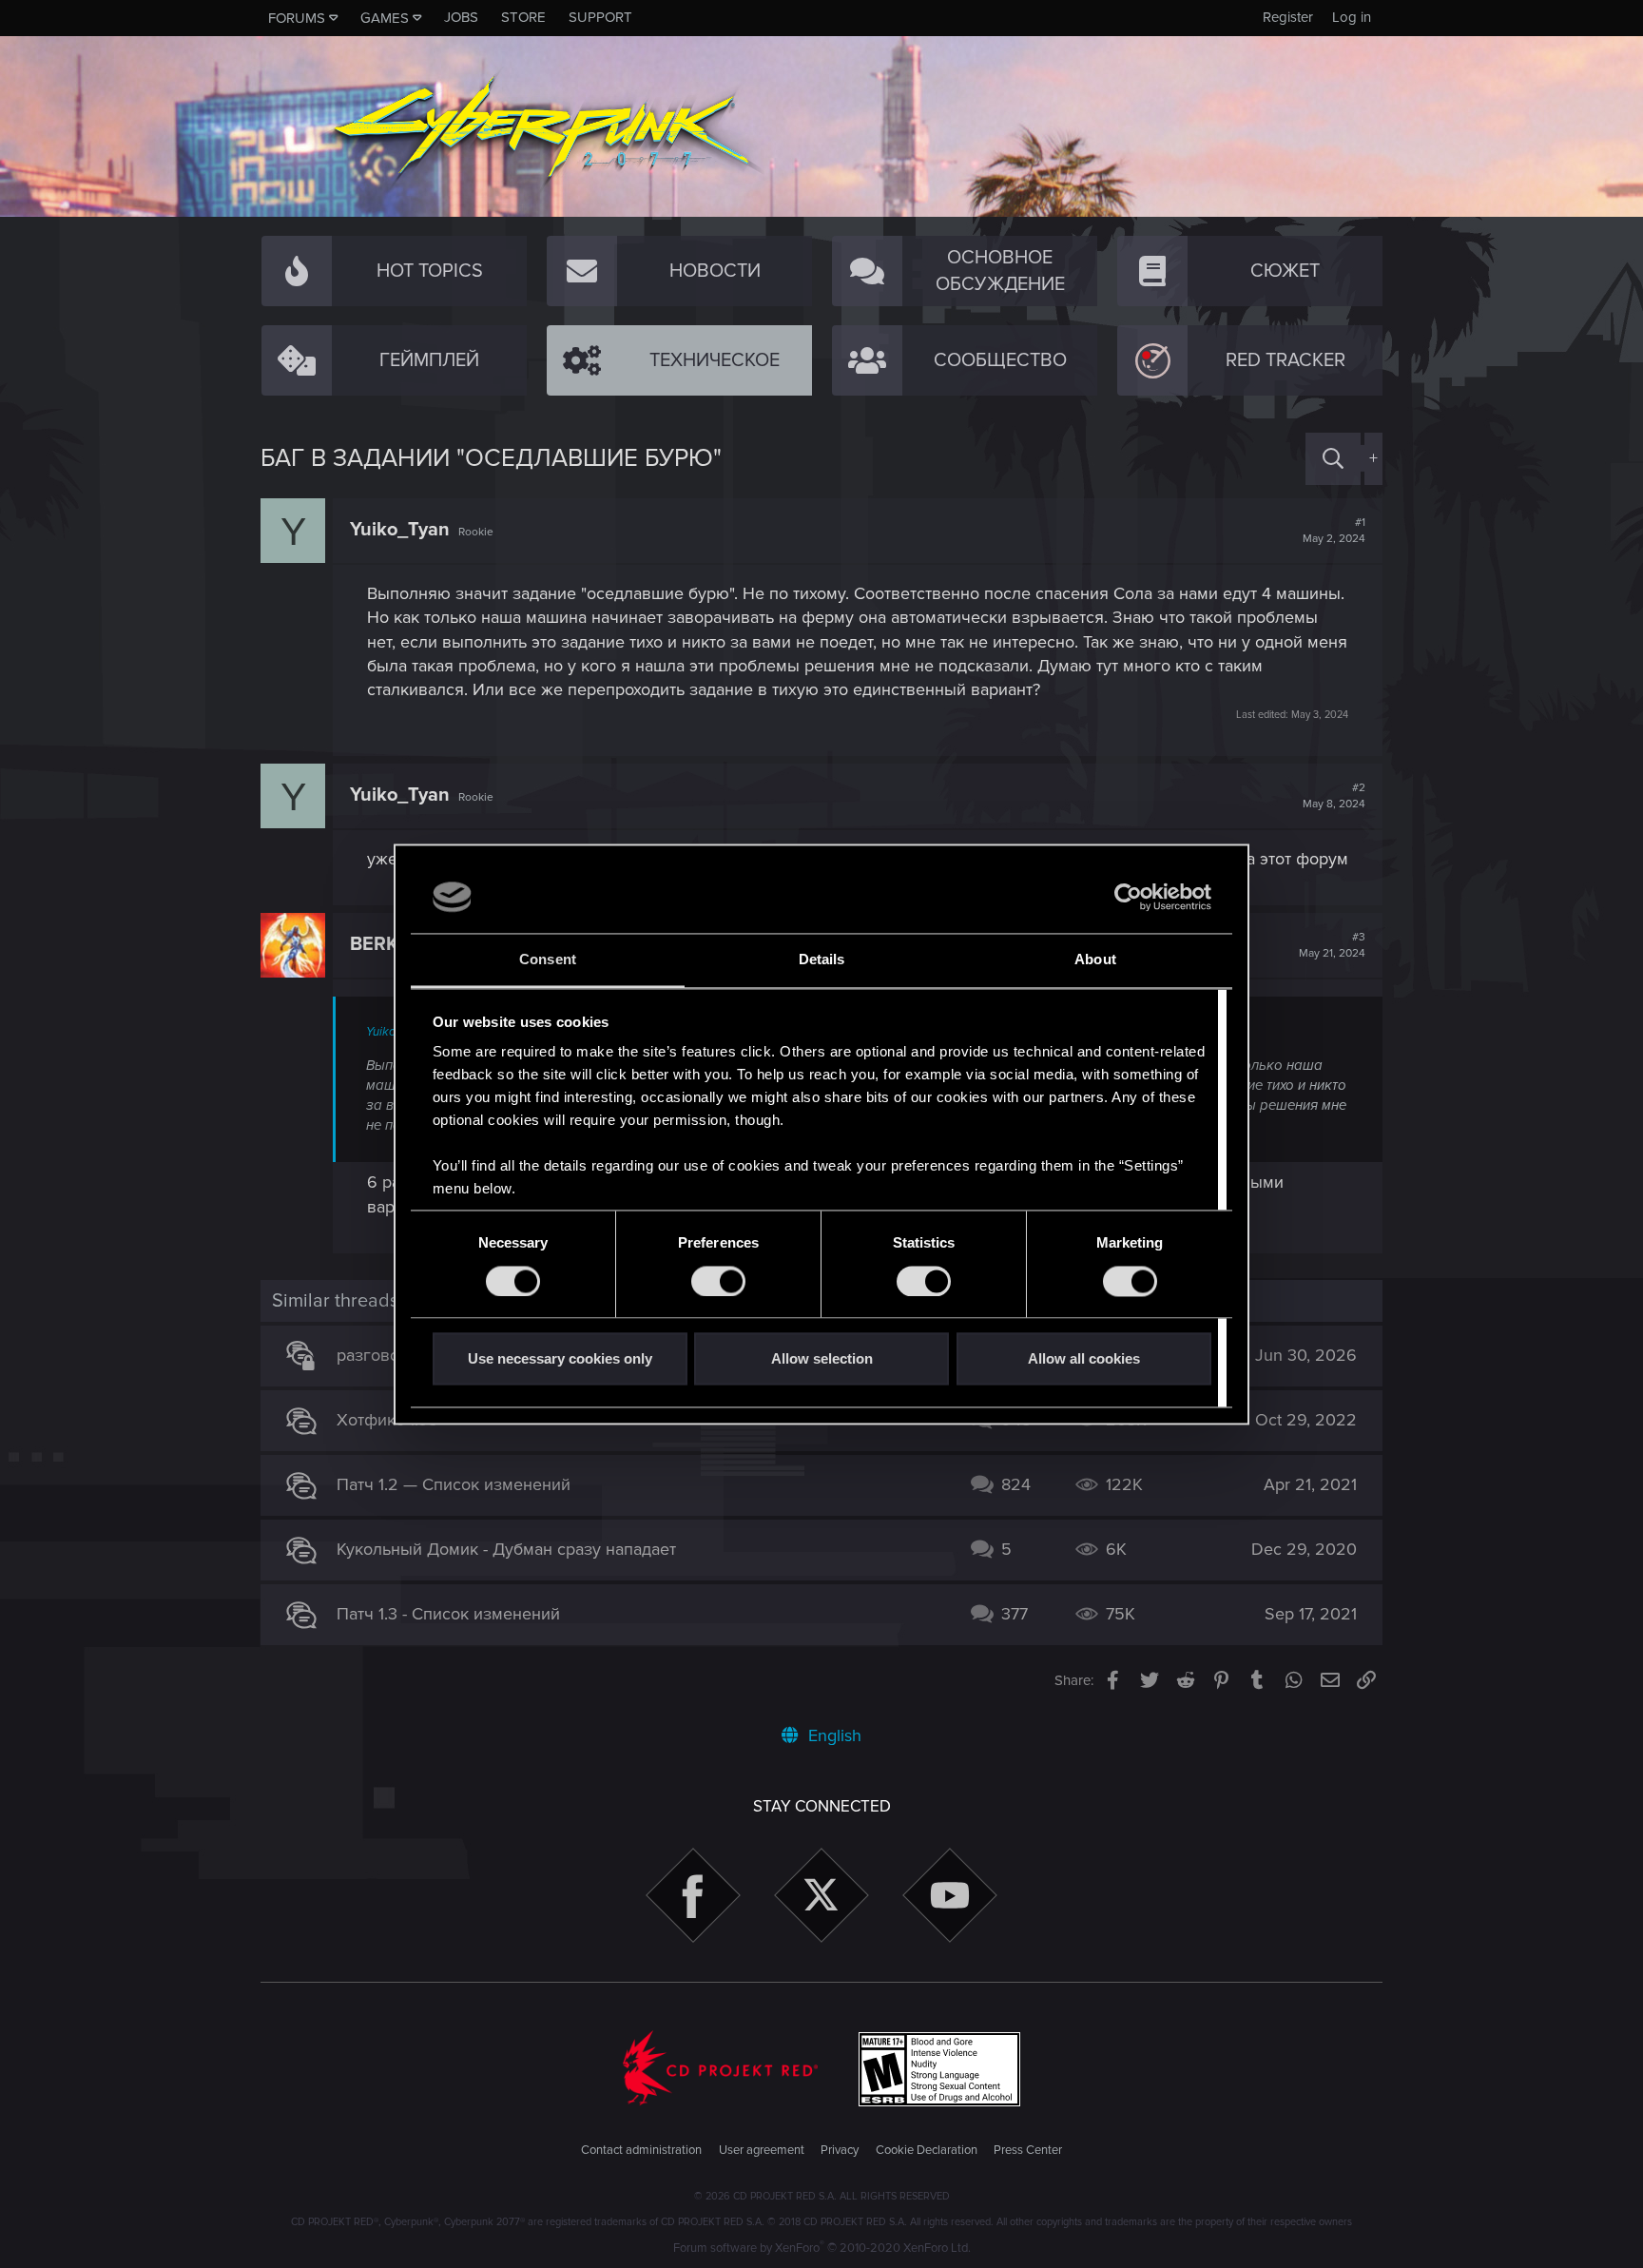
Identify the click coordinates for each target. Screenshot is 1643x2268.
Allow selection (822, 1359)
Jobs (461, 17)
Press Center (1028, 2150)
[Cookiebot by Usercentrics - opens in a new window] (1128, 897)
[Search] (1333, 459)
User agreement (762, 2150)
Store (523, 17)
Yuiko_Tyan (400, 530)
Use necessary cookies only (560, 1359)
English (832, 1735)
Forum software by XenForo (822, 2248)
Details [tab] (822, 960)
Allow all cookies (1084, 1359)
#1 (1334, 531)
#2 (1334, 796)
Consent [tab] (548, 960)
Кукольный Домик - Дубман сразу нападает (506, 1549)
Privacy (840, 2150)
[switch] (718, 1281)
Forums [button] (297, 18)
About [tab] (1095, 960)
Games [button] (385, 18)
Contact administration (641, 2150)
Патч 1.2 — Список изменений (454, 1484)
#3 (1332, 945)
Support (600, 17)
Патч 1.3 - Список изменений (448, 1614)
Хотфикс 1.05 (387, 1420)
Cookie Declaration (927, 2150)
